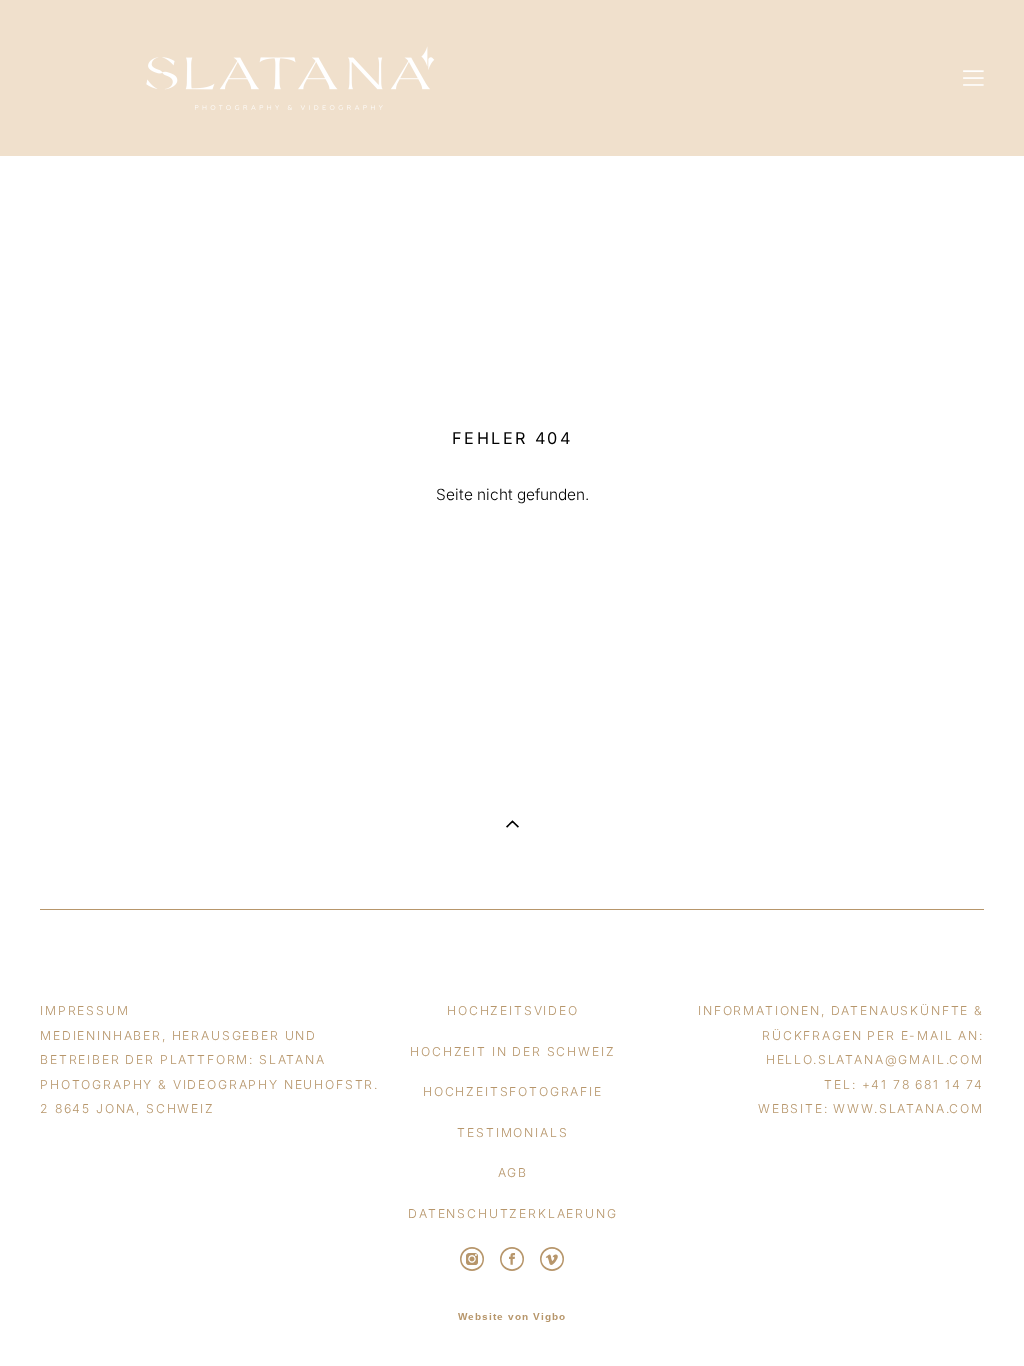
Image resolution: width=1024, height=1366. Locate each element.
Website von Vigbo (512, 1317)
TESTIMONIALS (512, 1132)
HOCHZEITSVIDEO (513, 1010)
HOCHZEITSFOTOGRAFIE (513, 1091)
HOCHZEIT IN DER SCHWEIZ (512, 1051)
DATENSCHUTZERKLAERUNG (513, 1213)
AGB (513, 1172)
